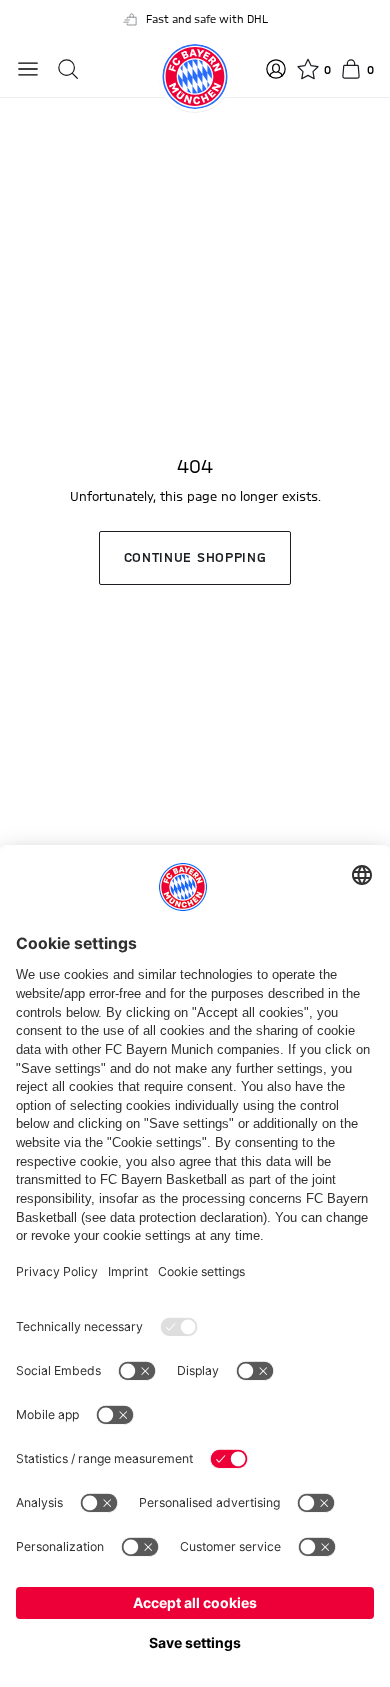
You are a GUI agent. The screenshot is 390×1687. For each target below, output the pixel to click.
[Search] (68, 69)
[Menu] (28, 69)
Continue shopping (195, 558)
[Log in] (276, 69)
